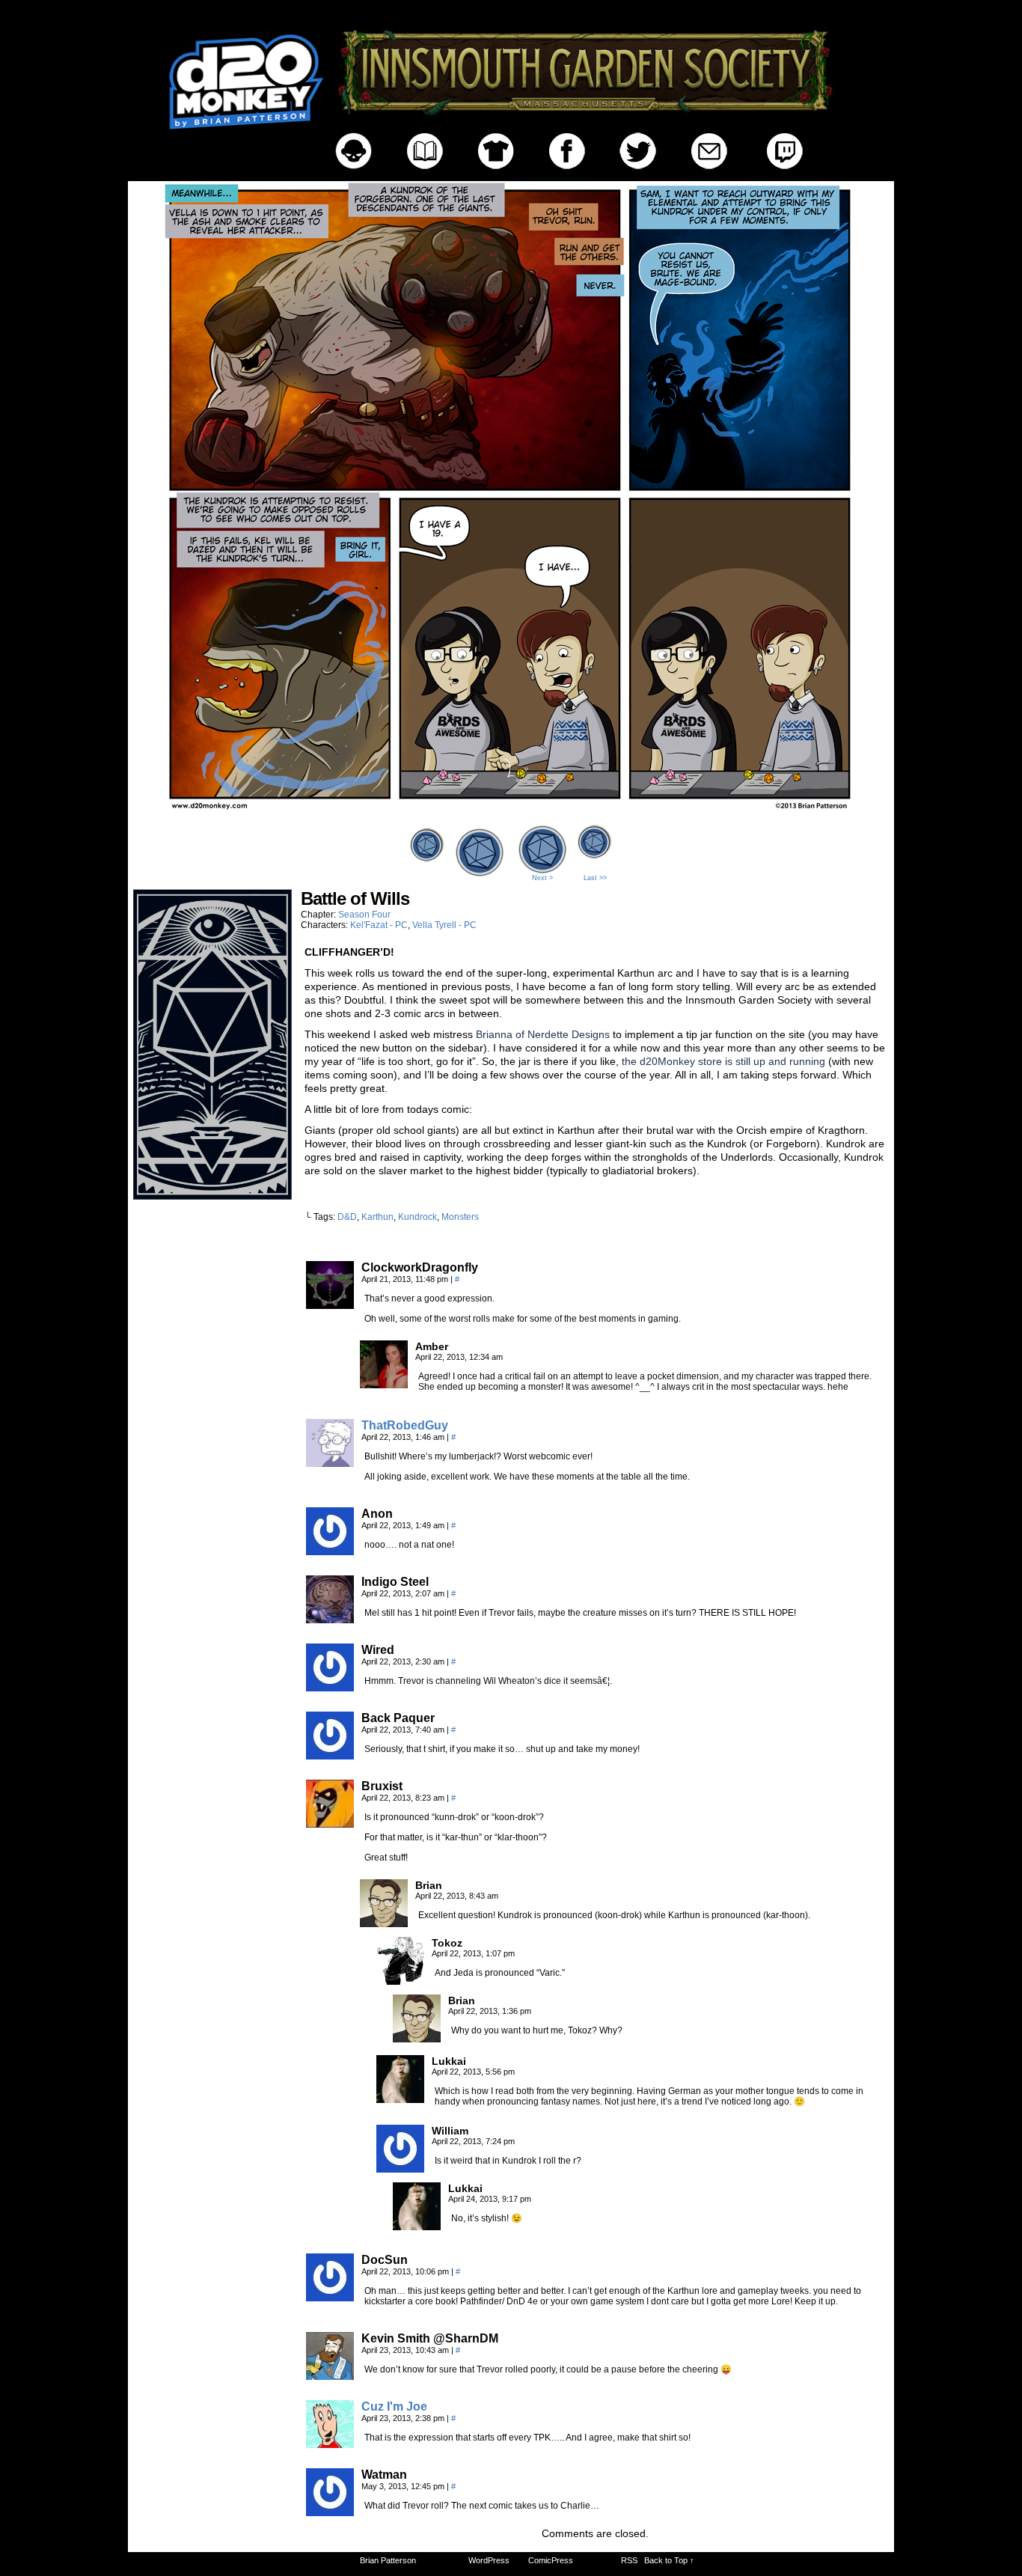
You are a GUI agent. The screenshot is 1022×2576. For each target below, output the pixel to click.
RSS (629, 2560)
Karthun (377, 1217)
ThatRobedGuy (405, 1425)
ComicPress (551, 2560)
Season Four (364, 915)
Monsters (460, 1217)
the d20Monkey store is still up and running (725, 1061)
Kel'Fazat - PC (379, 925)
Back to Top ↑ (669, 2560)
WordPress (489, 2560)
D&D (347, 1217)
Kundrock (417, 1217)
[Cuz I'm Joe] (330, 2444)
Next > (542, 878)
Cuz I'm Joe (394, 2406)
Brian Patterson (388, 2560)
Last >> (595, 878)
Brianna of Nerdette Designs (544, 1034)
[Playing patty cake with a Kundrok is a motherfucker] (511, 817)
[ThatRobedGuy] (330, 1463)
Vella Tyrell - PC (444, 925)
